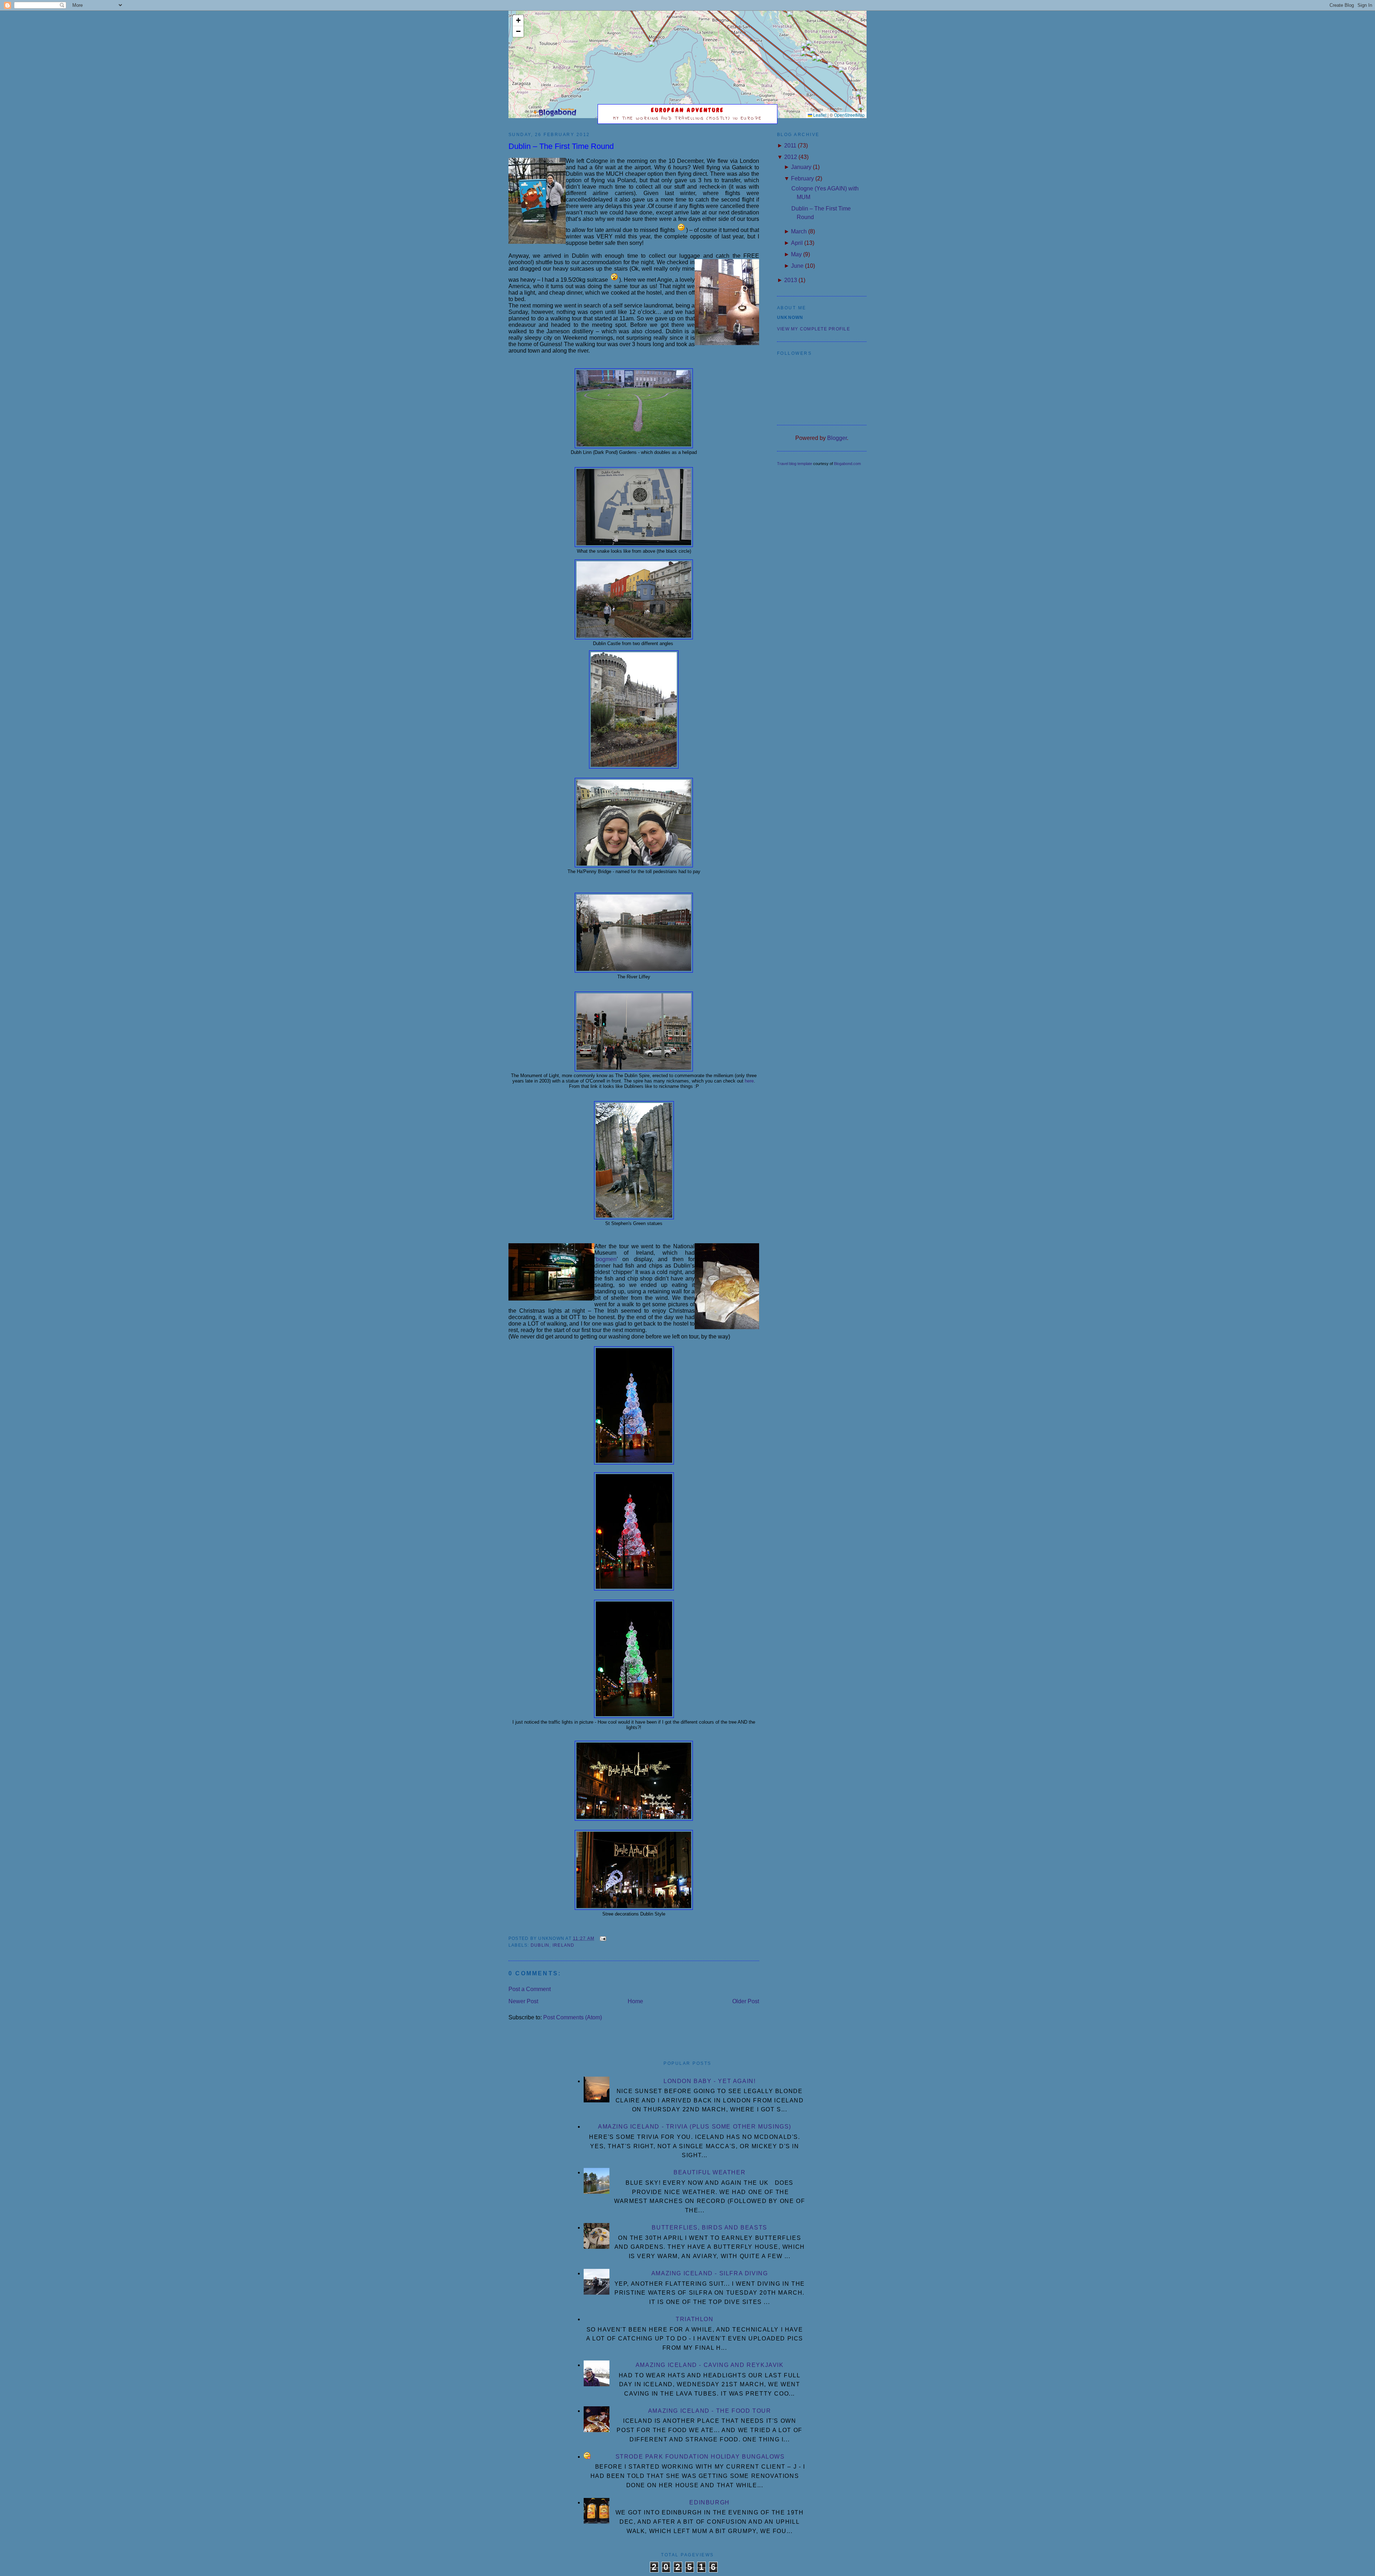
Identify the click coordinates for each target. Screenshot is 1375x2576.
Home (635, 2001)
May (796, 254)
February (802, 178)
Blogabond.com (847, 464)
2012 (791, 157)
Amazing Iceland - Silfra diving (710, 2273)
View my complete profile (814, 329)
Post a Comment (530, 1989)
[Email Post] (602, 1938)
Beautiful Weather (710, 2172)
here (749, 1081)
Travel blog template (795, 464)
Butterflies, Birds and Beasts (709, 2228)
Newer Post (523, 2001)
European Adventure (688, 110)
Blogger (837, 438)
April (797, 243)
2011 (790, 146)
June (797, 266)
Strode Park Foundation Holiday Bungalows (700, 2457)
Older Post (746, 2001)
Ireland (564, 1945)
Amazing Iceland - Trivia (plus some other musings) (695, 2127)
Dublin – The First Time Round (561, 146)
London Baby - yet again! (710, 2081)
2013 (791, 280)
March (799, 231)
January (801, 167)
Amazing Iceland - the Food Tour (710, 2411)
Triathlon (694, 2319)
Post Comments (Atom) (573, 2017)
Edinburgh (709, 2502)
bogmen (606, 1259)
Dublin (540, 1945)
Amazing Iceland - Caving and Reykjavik (710, 2365)
